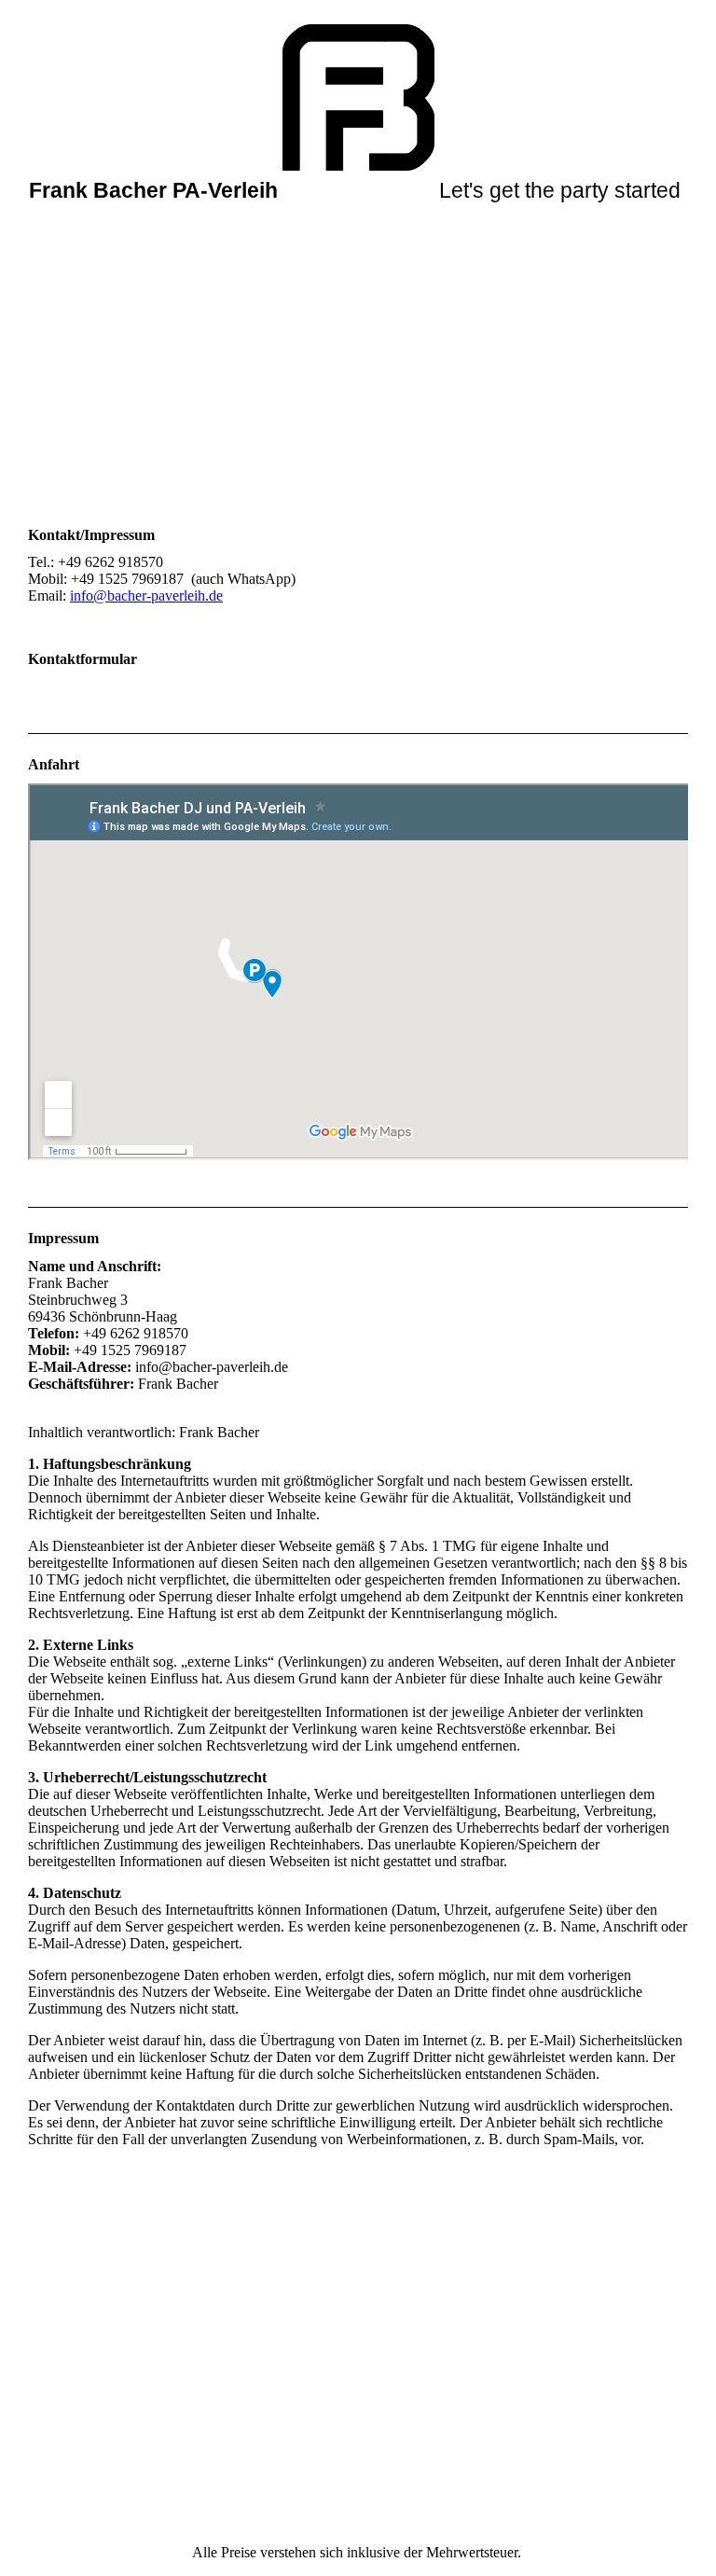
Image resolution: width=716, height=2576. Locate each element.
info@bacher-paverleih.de (146, 596)
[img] (358, 93)
